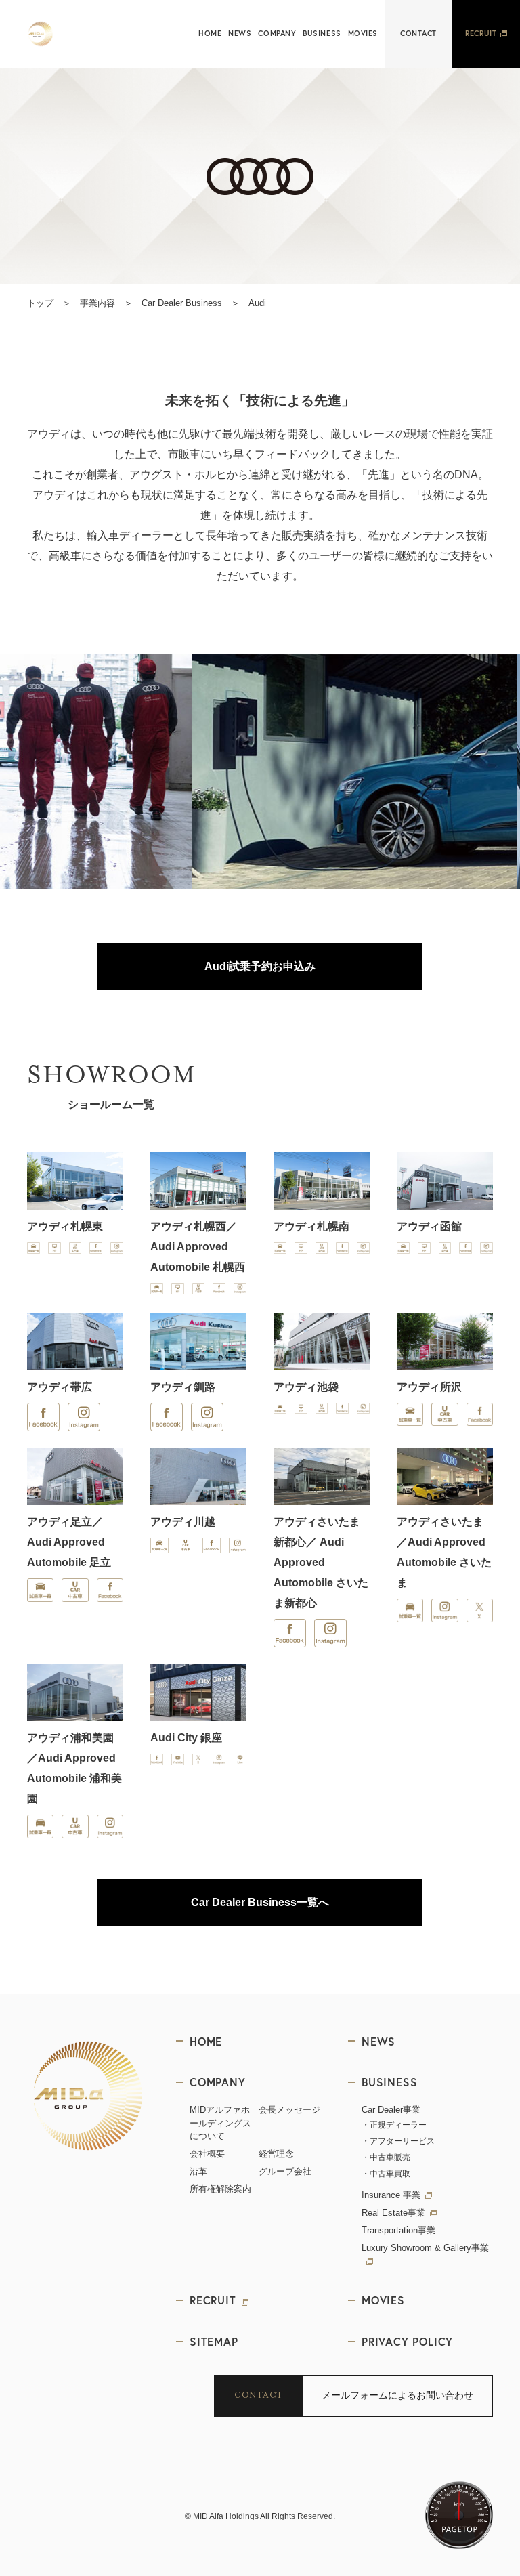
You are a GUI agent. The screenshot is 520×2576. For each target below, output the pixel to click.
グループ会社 (285, 2171)
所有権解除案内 (220, 2189)
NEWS (240, 33)
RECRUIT (481, 33)
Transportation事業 (398, 2230)
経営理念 (276, 2154)
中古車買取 (390, 2174)
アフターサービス (402, 2141)
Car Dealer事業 (391, 2110)
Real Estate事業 (393, 2213)
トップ (40, 303)
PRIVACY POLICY (407, 2341)
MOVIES (363, 33)
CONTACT (418, 33)
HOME (210, 33)
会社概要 (207, 2154)
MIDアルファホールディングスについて (220, 2123)
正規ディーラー (398, 2125)
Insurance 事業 (391, 2195)
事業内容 (97, 303)
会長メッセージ (289, 2110)
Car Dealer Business (182, 303)
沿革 (198, 2171)
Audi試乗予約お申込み (260, 966)
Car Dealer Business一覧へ (260, 1902)
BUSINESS (322, 33)
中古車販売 (390, 2157)
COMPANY (277, 33)
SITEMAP (214, 2341)
